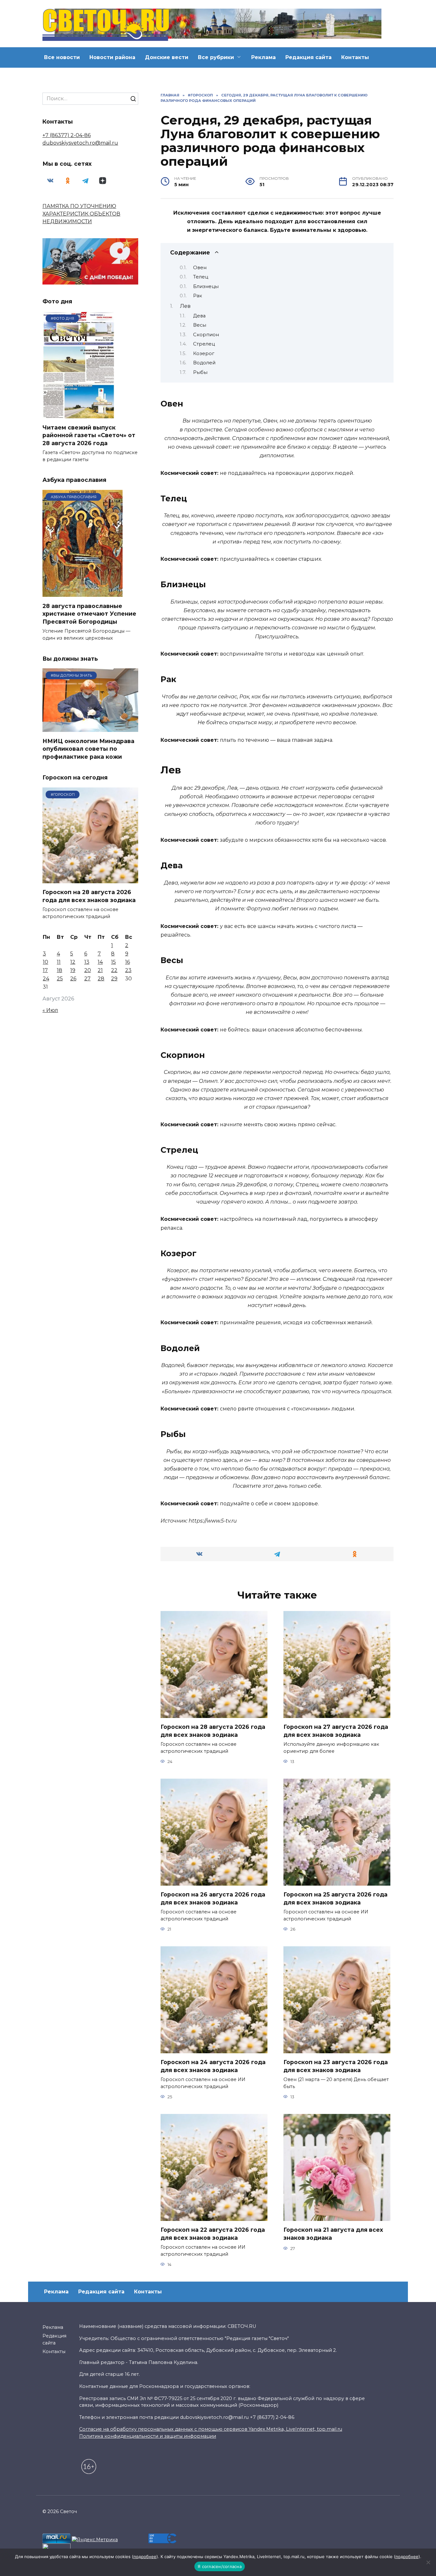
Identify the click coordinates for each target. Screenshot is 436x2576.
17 (45, 970)
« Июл (50, 1010)
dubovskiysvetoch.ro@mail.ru (80, 143)
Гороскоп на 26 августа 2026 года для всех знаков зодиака (213, 1898)
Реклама (263, 57)
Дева (199, 316)
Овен (200, 268)
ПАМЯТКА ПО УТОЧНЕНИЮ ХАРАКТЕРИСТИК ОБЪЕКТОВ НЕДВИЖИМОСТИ (81, 214)
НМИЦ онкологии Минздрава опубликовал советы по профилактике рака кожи (88, 748)
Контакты (355, 57)
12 (73, 962)
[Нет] (428, 2562)
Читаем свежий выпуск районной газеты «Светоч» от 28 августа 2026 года (89, 435)
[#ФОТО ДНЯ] (80, 414)
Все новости (62, 57)
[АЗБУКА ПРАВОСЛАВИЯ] (83, 593)
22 (114, 970)
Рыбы (200, 372)
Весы (200, 325)
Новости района (112, 57)
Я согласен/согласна (220, 2566)
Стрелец (204, 344)
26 (73, 979)
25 (60, 979)
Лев (185, 306)
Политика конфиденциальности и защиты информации (148, 2436)
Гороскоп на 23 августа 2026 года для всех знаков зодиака (336, 2066)
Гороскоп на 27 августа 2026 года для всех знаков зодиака (336, 1731)
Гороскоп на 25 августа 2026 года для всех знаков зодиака (335, 1898)
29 (114, 979)
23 (128, 970)
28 (101, 979)
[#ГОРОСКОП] (90, 879)
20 (88, 970)
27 (87, 979)
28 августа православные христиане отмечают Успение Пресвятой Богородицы (89, 613)
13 (87, 962)
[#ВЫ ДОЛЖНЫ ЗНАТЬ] (90, 728)
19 (73, 970)
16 (128, 962)
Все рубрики (216, 57)
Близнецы (206, 286)
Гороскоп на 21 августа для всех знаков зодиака (333, 2234)
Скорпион (206, 335)
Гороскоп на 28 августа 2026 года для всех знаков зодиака (213, 1731)
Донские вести (167, 57)
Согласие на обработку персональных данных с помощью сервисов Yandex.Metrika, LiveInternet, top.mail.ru (211, 2429)
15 (113, 962)
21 (100, 970)
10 (45, 962)
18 (60, 970)
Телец (201, 277)
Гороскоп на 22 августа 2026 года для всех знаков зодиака (213, 2234)
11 (59, 962)
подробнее (145, 2557)
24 (46, 979)
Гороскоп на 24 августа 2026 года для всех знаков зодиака (213, 2066)
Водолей (204, 363)
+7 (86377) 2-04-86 (67, 135)
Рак (198, 296)
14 (100, 962)
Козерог (204, 353)
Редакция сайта (308, 57)
